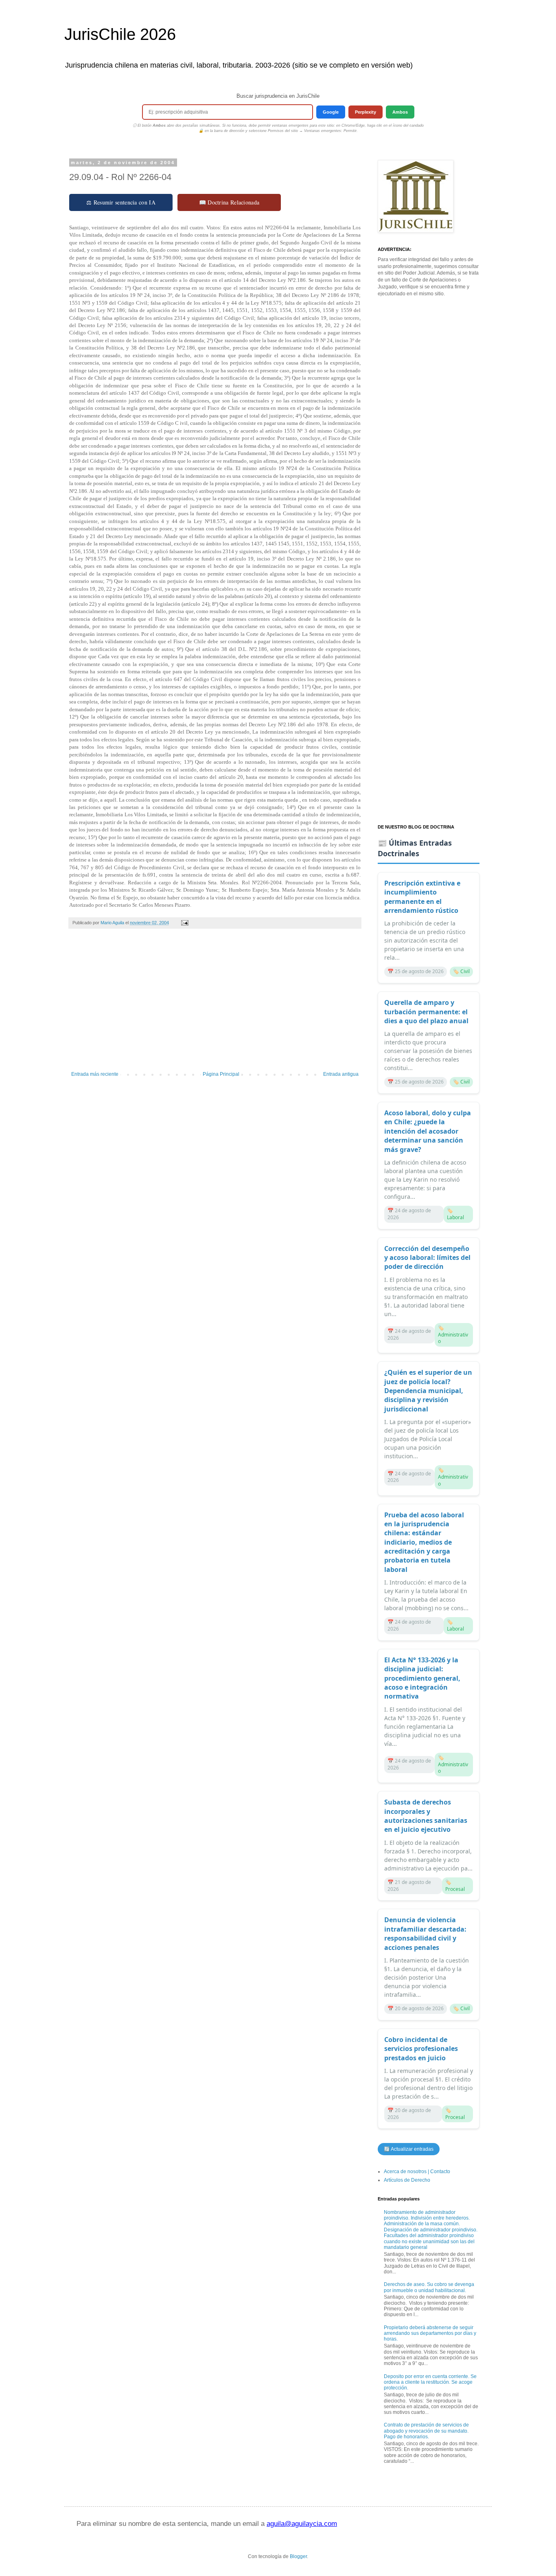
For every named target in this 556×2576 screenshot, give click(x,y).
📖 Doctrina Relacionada (229, 202)
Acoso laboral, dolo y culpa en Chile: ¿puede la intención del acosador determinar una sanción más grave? (428, 1131)
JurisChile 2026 (120, 34)
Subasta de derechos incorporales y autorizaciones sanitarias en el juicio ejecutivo (426, 1816)
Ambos (400, 112)
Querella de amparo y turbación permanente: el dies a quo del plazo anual (426, 1012)
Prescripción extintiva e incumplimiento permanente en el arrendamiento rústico (422, 897)
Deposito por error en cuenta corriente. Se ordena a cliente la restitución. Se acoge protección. (430, 2382)
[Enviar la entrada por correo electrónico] (184, 923)
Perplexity (366, 112)
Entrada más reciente (95, 1074)
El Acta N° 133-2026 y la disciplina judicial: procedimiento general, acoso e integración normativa (422, 1678)
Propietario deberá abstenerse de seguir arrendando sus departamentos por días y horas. (430, 2333)
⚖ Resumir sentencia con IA (121, 202)
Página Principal (221, 1074)
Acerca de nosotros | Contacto (417, 2172)
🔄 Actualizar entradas (409, 2149)
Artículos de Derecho (407, 2180)
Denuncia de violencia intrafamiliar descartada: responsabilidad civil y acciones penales (425, 1933)
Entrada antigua (341, 1074)
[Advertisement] (215, 1004)
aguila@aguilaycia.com (302, 2524)
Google (331, 112)
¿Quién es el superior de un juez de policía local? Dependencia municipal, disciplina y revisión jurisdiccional (428, 1391)
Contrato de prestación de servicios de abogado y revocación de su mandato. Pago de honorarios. (426, 2431)
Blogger (298, 2556)
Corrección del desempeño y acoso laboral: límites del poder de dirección (427, 1258)
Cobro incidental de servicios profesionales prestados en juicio (421, 2049)
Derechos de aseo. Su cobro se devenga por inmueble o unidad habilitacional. (429, 2287)
